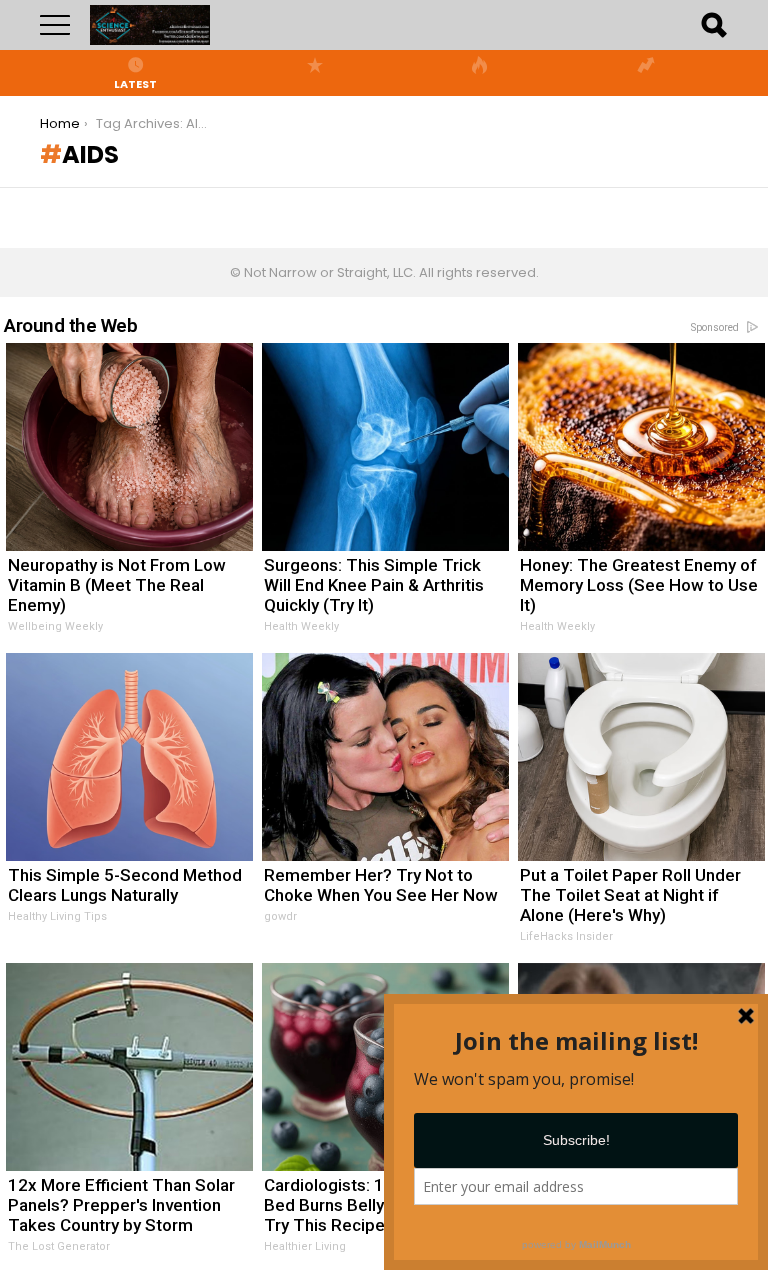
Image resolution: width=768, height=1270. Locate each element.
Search (713, 25)
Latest (135, 83)
